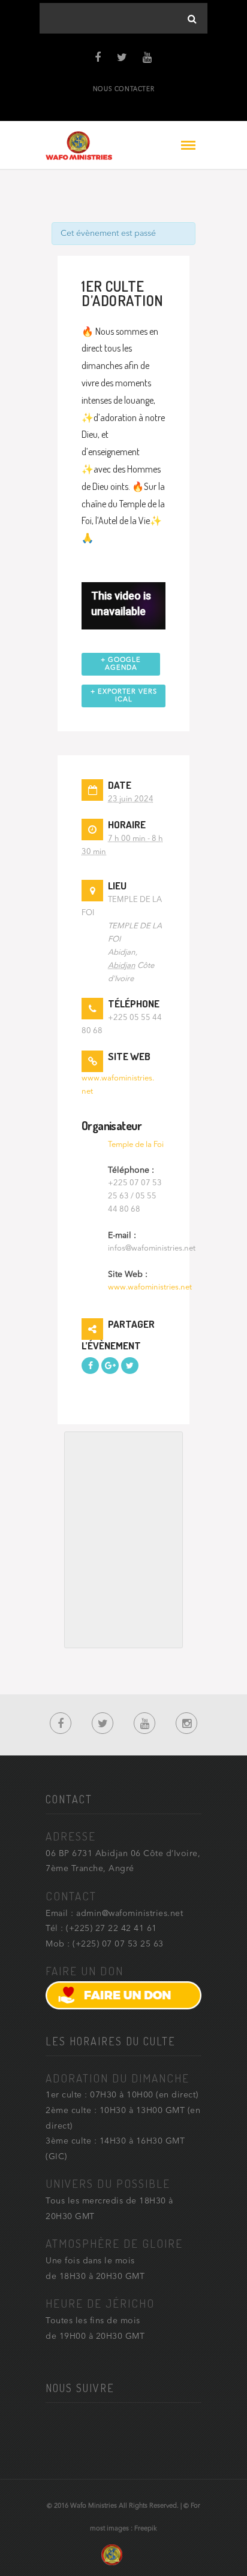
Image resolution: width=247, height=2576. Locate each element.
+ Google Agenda (121, 664)
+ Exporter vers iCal (124, 696)
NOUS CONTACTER (123, 89)
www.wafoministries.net (150, 1287)
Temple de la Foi (136, 1145)
